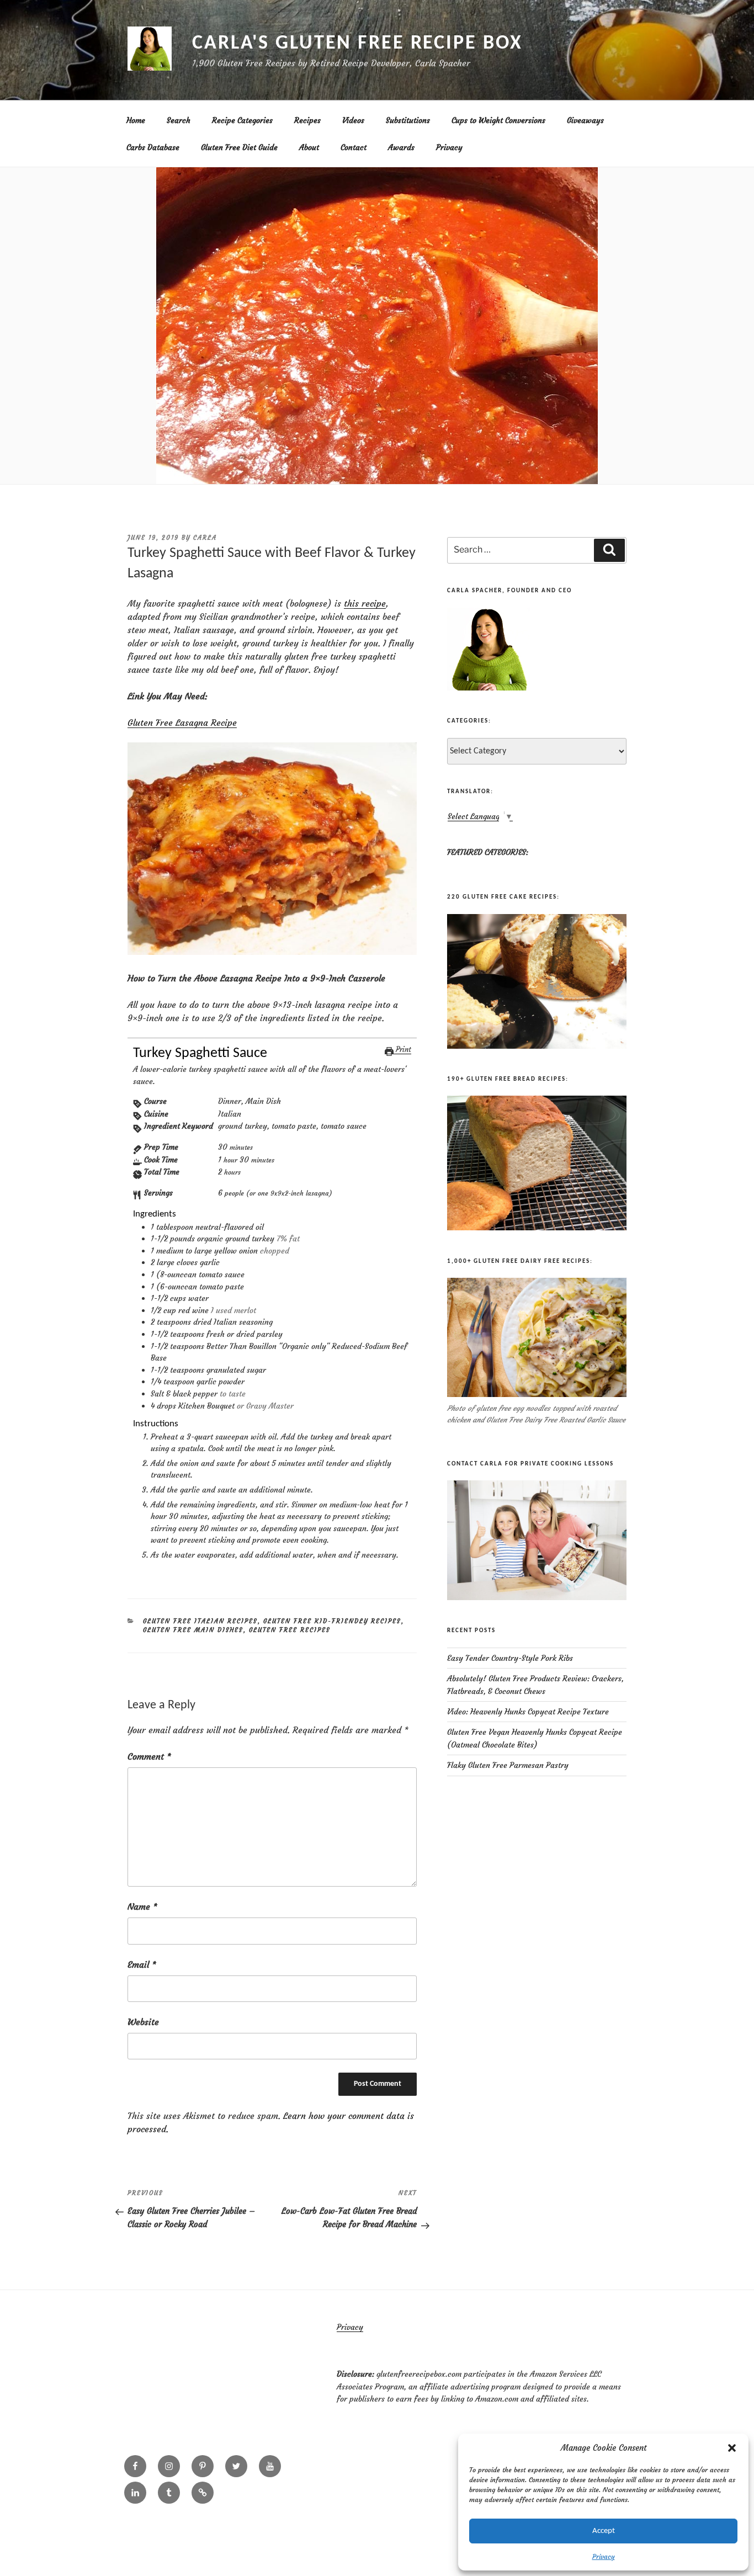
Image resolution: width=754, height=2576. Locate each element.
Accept (604, 2531)
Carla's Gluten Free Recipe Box (357, 44)
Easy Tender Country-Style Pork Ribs (510, 1658)
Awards (401, 147)
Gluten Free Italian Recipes (200, 1621)
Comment (149, 1756)
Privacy (604, 2556)
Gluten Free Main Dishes (193, 1630)
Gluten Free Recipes (290, 1630)
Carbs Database (153, 147)
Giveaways (585, 120)
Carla (205, 538)
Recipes (307, 120)
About (309, 147)
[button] (732, 2448)
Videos (353, 120)
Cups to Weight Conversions (498, 120)
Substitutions (408, 120)
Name (142, 1906)
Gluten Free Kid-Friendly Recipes (332, 1621)
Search (179, 120)
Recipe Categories (242, 120)
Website (143, 2022)
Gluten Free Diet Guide (239, 147)
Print (402, 1050)
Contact (354, 147)
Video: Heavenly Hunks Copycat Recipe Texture (528, 1712)
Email (142, 1964)
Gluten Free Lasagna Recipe (182, 723)
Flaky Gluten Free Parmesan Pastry (508, 1765)
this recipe (365, 603)
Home (136, 120)
